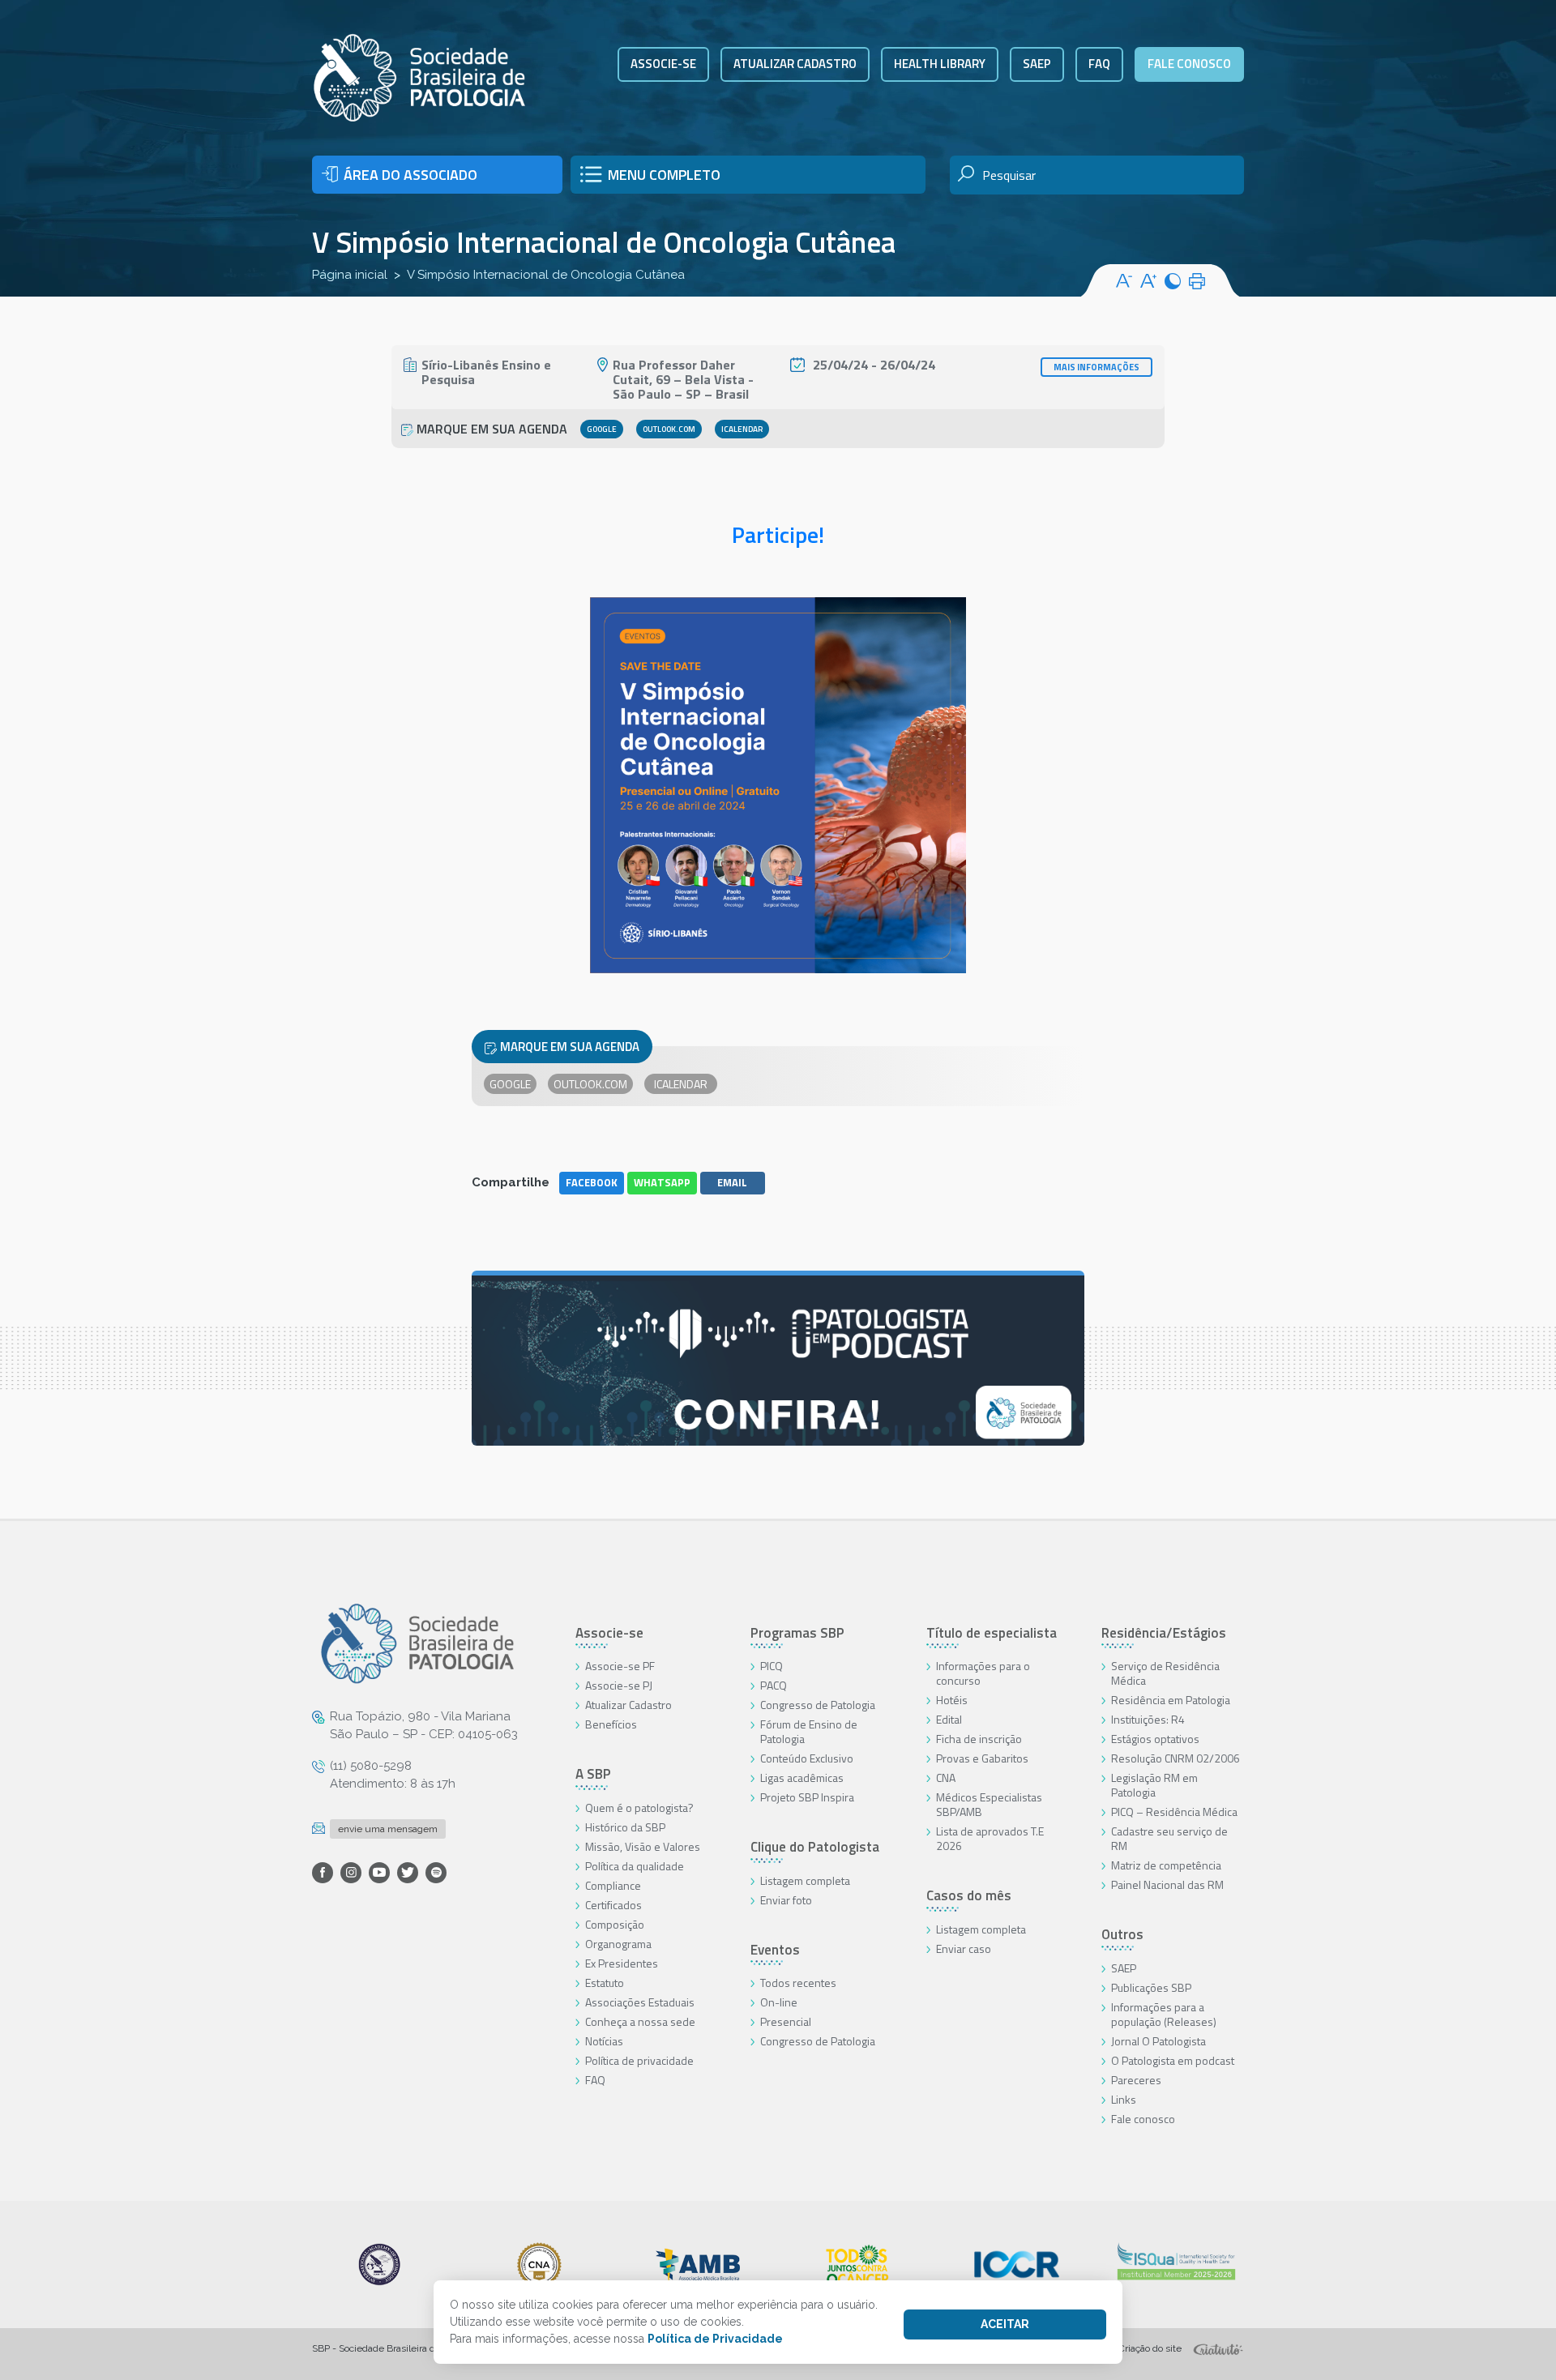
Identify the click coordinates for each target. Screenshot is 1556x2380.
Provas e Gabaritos (982, 1758)
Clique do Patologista (815, 1847)
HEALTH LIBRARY (940, 64)
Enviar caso (964, 1948)
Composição (615, 1924)
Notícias (604, 2041)
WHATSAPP (662, 1182)
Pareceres (1136, 2080)
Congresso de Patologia (818, 1705)
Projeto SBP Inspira (807, 1797)
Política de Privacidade (715, 2339)
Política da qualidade (635, 1866)
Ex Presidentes (622, 1963)
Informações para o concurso (983, 1673)
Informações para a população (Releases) (1164, 2014)
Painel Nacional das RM (1167, 1884)
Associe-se (663, 64)
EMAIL (732, 1182)
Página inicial (350, 275)
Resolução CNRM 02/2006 (1176, 1758)
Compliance (613, 1885)
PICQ (772, 1666)
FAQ (1099, 64)
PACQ (774, 1685)
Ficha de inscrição (979, 1739)
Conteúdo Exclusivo (807, 1758)
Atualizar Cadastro (628, 1705)
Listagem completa (805, 1880)
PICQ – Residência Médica (1174, 1812)
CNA (946, 1778)
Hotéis (952, 1700)
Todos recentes (798, 1983)
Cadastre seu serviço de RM (1169, 1838)
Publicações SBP (1151, 1987)
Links (1124, 2099)
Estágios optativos (1155, 1739)
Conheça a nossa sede (640, 2021)
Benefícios (611, 1724)
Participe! (778, 534)
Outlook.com (669, 429)
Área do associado (410, 175)
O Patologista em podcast (1173, 2060)
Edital (949, 1719)
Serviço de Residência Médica (1165, 1673)
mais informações (1096, 367)
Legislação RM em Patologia (1154, 1785)
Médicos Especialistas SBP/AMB (989, 1804)
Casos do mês (969, 1895)
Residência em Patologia (1171, 1700)
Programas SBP (797, 1633)
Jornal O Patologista (1158, 2041)
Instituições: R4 (1148, 1719)
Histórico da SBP (625, 1827)
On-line (779, 2002)
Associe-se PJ (619, 1685)
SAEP (1037, 64)
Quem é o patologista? (639, 1807)
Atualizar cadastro (795, 64)
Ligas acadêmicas (802, 1778)
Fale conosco (1189, 64)
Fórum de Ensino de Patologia (809, 1731)
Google (602, 429)
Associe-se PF (620, 1666)
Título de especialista (992, 1633)
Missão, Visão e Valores (643, 1846)
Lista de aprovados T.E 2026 (990, 1838)
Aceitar (1005, 2324)
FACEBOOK (592, 1182)
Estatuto (605, 1983)
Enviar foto (786, 1900)
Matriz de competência (1166, 1865)
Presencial (786, 2021)
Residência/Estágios (1164, 1633)
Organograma (618, 1944)
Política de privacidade (639, 2060)
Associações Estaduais (640, 2002)
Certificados (613, 1905)
